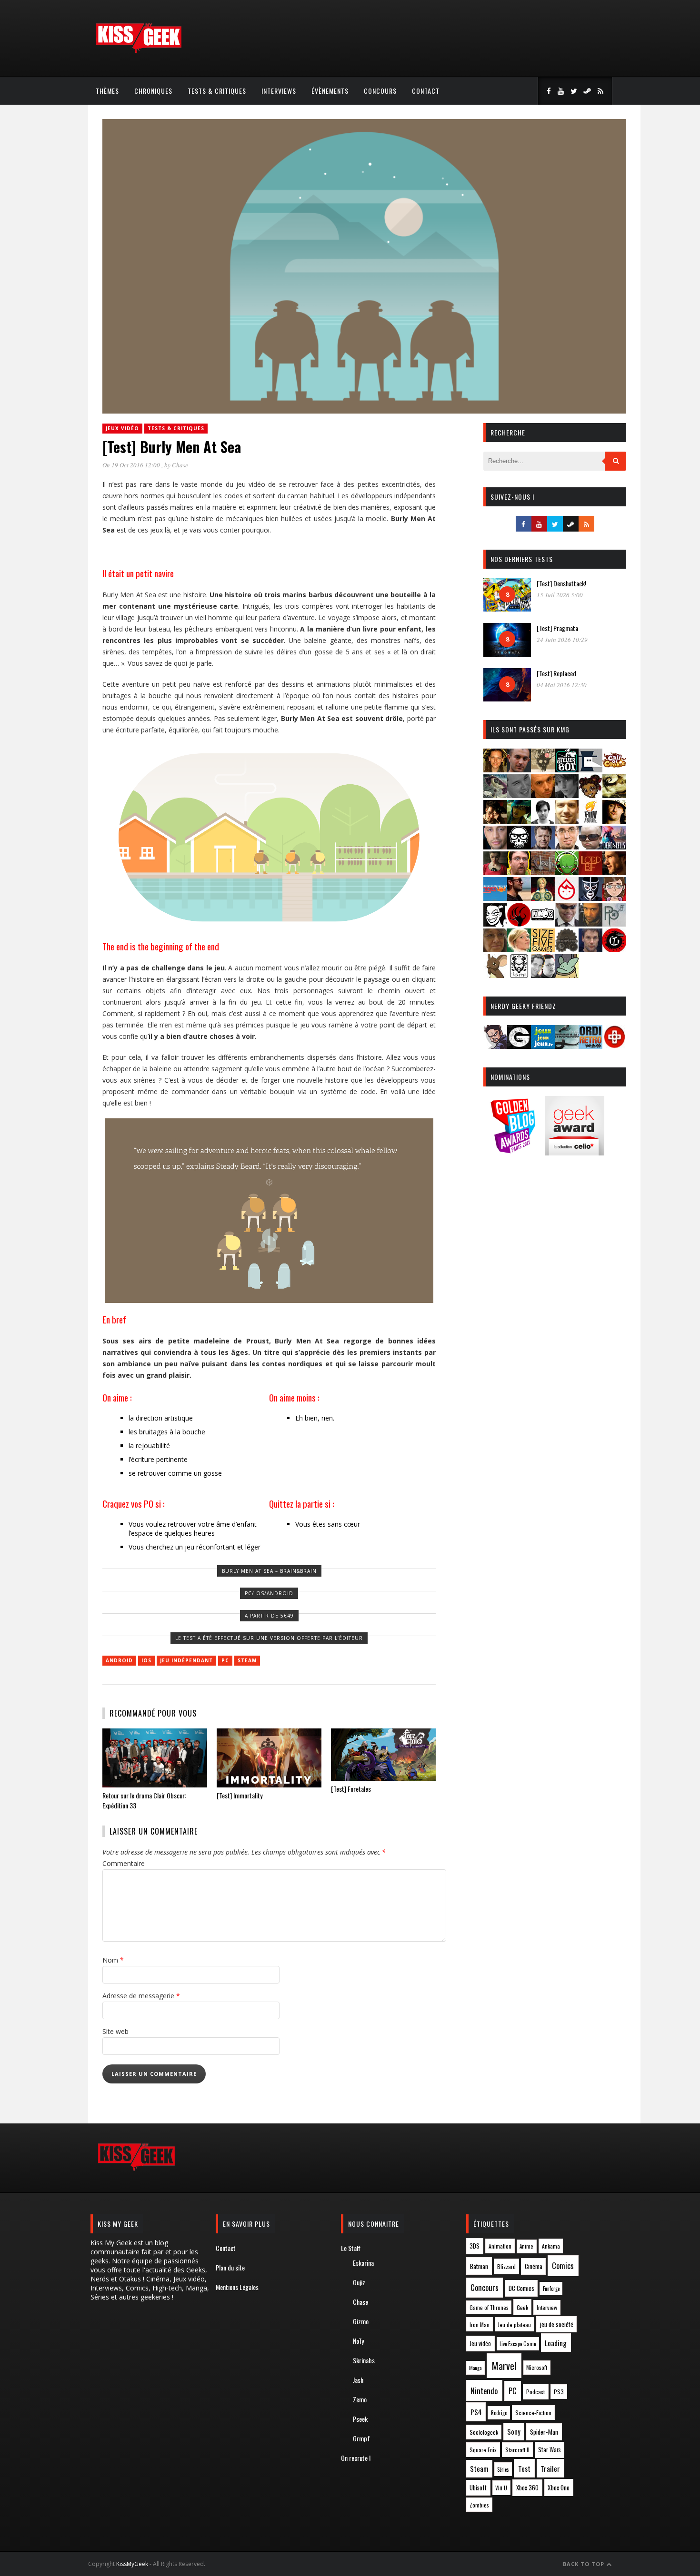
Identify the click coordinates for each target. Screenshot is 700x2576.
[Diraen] (590, 795)
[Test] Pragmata (557, 628)
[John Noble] (543, 846)
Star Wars (550, 2450)
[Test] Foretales (351, 1789)
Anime (526, 2246)
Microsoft (537, 2367)
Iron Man (480, 2324)
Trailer (550, 2468)
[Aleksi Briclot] (495, 769)
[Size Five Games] (543, 949)
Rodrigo (499, 2413)
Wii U (501, 2488)
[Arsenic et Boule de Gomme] (543, 769)
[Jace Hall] (495, 846)
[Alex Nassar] (519, 769)
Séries (503, 2469)
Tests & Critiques (217, 91)
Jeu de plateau (514, 2324)
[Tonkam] (614, 949)
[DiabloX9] (567, 795)
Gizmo (361, 2321)
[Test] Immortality (240, 1795)
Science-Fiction (533, 2413)
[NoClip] (519, 923)
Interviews (279, 91)
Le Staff (351, 2248)
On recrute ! (356, 2458)
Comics (563, 2265)
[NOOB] (543, 923)
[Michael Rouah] (567, 898)
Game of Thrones (489, 2308)
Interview (547, 2307)
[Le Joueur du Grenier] (519, 872)
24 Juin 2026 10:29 (562, 640)
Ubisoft (478, 2488)
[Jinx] (519, 846)
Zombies (479, 2505)
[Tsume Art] (519, 975)
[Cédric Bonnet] (519, 795)
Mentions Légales (237, 2287)
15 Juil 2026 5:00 (560, 595)
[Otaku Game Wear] (614, 1046)
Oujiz (359, 2282)
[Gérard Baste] (614, 821)
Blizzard (506, 2266)
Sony (514, 2432)
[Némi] (495, 923)
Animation (500, 2246)
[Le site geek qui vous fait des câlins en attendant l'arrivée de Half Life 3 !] (139, 51)
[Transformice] (495, 975)
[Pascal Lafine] (567, 923)
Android (119, 1660)
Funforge (551, 2289)
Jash (358, 2380)
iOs (146, 1660)
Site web (115, 2031)
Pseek (360, 2419)
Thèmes (107, 91)
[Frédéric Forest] (567, 821)
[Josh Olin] (567, 846)
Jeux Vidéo (122, 428)
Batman (479, 2266)
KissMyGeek (132, 2564)
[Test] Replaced (556, 673)
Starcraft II (517, 2450)
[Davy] (543, 795)
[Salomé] (519, 949)
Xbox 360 (527, 2487)
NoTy (358, 2341)
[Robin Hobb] (495, 949)
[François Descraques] (543, 821)
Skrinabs (364, 2360)
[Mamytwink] (614, 872)
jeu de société (557, 2324)
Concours (380, 91)
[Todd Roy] (590, 949)
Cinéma (534, 2266)
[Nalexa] (614, 898)
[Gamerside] (519, 1046)
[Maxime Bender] (519, 898)
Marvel (504, 2366)
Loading (556, 2343)
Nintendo (484, 2391)
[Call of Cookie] (614, 769)
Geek (522, 2307)
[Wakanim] (543, 975)
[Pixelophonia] (614, 923)
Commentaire (124, 1863)
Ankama (551, 2246)
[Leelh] (543, 872)
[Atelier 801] (567, 769)
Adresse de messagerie (141, 1996)
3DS (475, 2246)
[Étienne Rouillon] (495, 821)
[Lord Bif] (590, 872)
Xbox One (559, 2487)
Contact (426, 91)
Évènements (330, 91)
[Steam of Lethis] (567, 949)
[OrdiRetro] (590, 1046)
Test (524, 2468)
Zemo (360, 2399)
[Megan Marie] (543, 898)
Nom (113, 1960)
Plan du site (230, 2267)
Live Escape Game (518, 2344)
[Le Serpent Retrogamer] (567, 1046)
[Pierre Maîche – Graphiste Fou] (495, 1046)
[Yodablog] (567, 975)
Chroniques (153, 91)
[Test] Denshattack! (561, 583)
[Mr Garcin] (590, 898)
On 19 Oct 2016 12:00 (132, 465)
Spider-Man (544, 2432)
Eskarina (363, 2263)
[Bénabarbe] (590, 769)
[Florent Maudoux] (519, 821)
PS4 (476, 2412)
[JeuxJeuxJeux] (543, 1046)
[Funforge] (590, 821)
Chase (180, 465)
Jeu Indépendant (186, 1660)
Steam (247, 1660)
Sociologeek (484, 2432)
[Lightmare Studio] (567, 872)
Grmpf (361, 2438)
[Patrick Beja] (590, 923)
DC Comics (521, 2288)
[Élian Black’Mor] (614, 795)
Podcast (536, 2392)
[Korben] (590, 846)
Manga (475, 2368)
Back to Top (585, 2564)
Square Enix (483, 2450)
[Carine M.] (495, 795)
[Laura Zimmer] (495, 872)
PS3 (559, 2392)
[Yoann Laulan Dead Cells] (614, 846)
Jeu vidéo (480, 2344)
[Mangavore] (495, 898)
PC (225, 1660)
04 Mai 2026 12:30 (562, 685)
